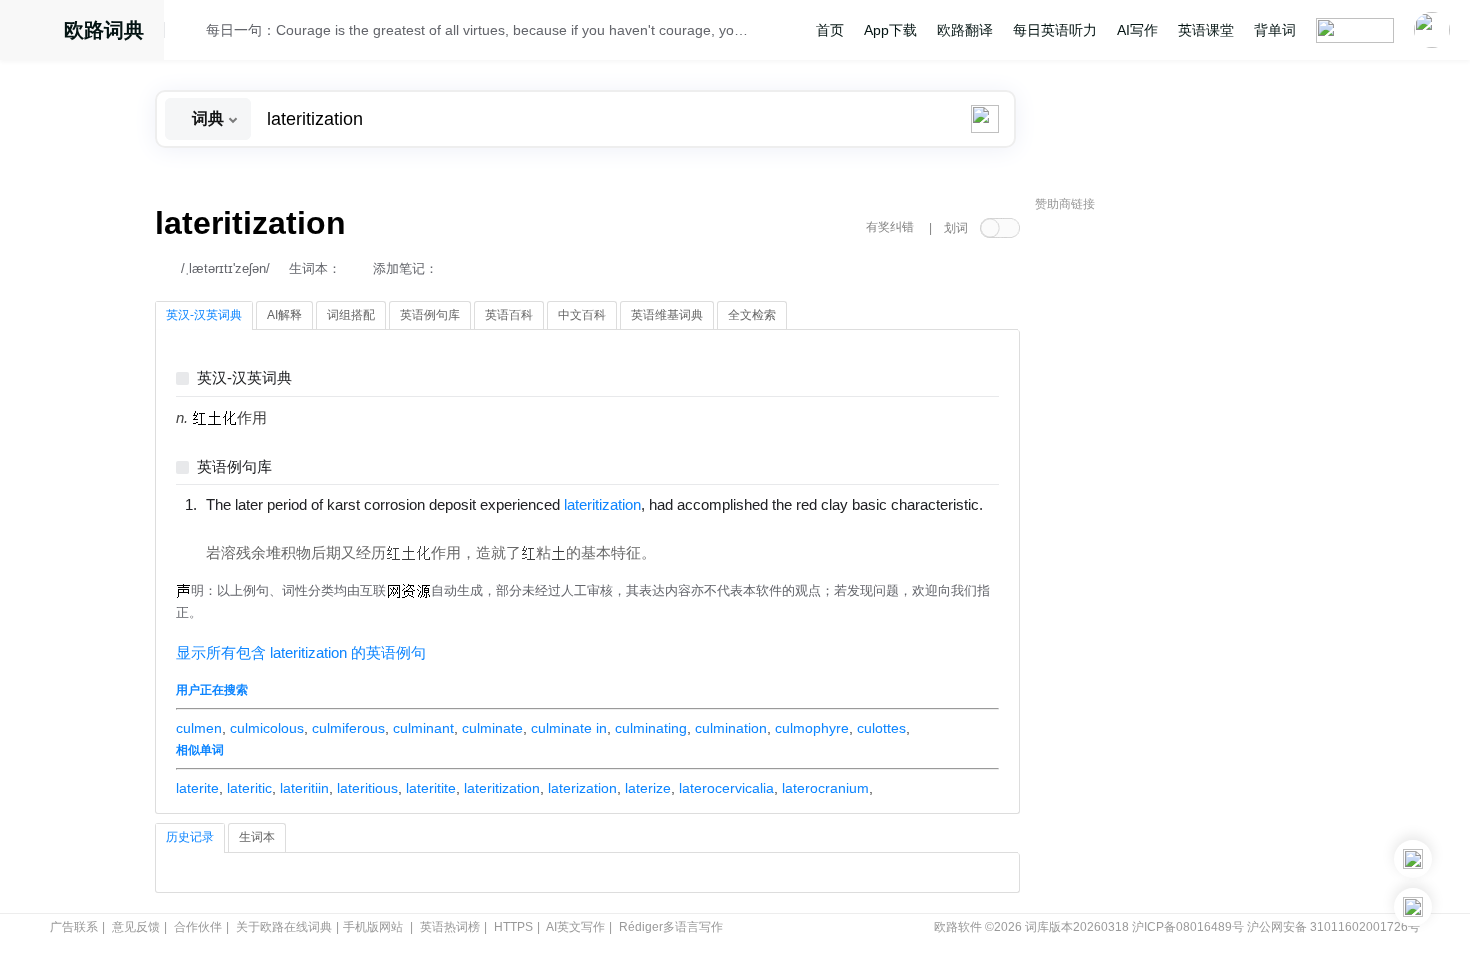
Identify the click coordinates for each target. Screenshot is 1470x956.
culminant (423, 728)
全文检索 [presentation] (752, 315)
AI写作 (1137, 30)
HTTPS (513, 927)
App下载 (890, 30)
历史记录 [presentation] (190, 837)
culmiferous (348, 728)
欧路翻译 (965, 30)
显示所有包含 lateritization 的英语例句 (301, 653)
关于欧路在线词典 (284, 927)
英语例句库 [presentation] (430, 315)
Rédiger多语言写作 (671, 927)
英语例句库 (234, 467)
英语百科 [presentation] (509, 315)
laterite (197, 788)
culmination (731, 728)
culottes (881, 728)
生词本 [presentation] (257, 837)
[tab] (204, 316)
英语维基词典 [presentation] (667, 315)
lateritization (502, 788)
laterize (648, 788)
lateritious (367, 788)
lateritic (249, 788)
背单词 (1275, 30)
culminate (492, 728)
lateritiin (304, 788)
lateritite (431, 788)
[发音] (191, 33)
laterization (582, 788)
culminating (651, 728)
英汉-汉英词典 (244, 378)
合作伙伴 (198, 927)
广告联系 (74, 927)
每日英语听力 (1055, 30)
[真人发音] (240, 525)
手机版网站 (373, 927)
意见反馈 (136, 927)
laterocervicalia (726, 788)
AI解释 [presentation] (284, 315)
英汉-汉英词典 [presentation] (204, 315)
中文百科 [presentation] (582, 315)
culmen (199, 728)
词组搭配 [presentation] (351, 315)
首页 (830, 30)
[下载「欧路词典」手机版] (1413, 859)
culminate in (569, 728)
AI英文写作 (575, 927)
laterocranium (825, 788)
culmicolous (267, 728)
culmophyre (812, 728)
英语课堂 (1206, 30)
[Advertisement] (1185, 525)
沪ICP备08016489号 (1188, 927)
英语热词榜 (450, 927)
